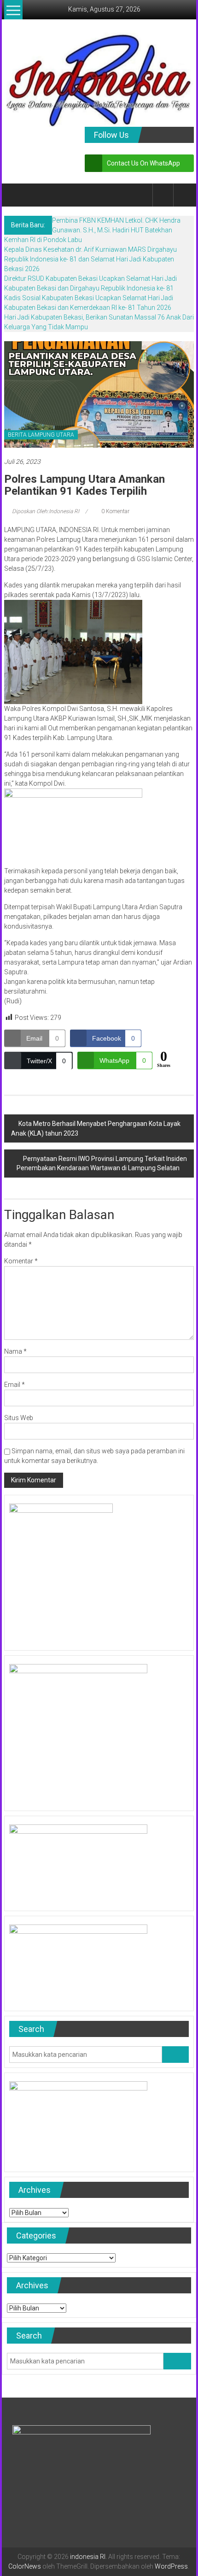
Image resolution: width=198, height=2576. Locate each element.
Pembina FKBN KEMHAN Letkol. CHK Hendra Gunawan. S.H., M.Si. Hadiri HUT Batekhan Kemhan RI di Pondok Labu (92, 230)
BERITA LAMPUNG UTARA (41, 435)
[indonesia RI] (15, 195)
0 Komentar (115, 511)
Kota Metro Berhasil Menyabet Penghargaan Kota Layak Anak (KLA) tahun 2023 (96, 1128)
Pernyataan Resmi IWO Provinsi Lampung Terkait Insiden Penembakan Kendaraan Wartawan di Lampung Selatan (102, 1163)
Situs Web (19, 1418)
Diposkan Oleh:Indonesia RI (46, 511)
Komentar (21, 1261)
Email (15, 1385)
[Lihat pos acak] (184, 195)
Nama (15, 1351)
